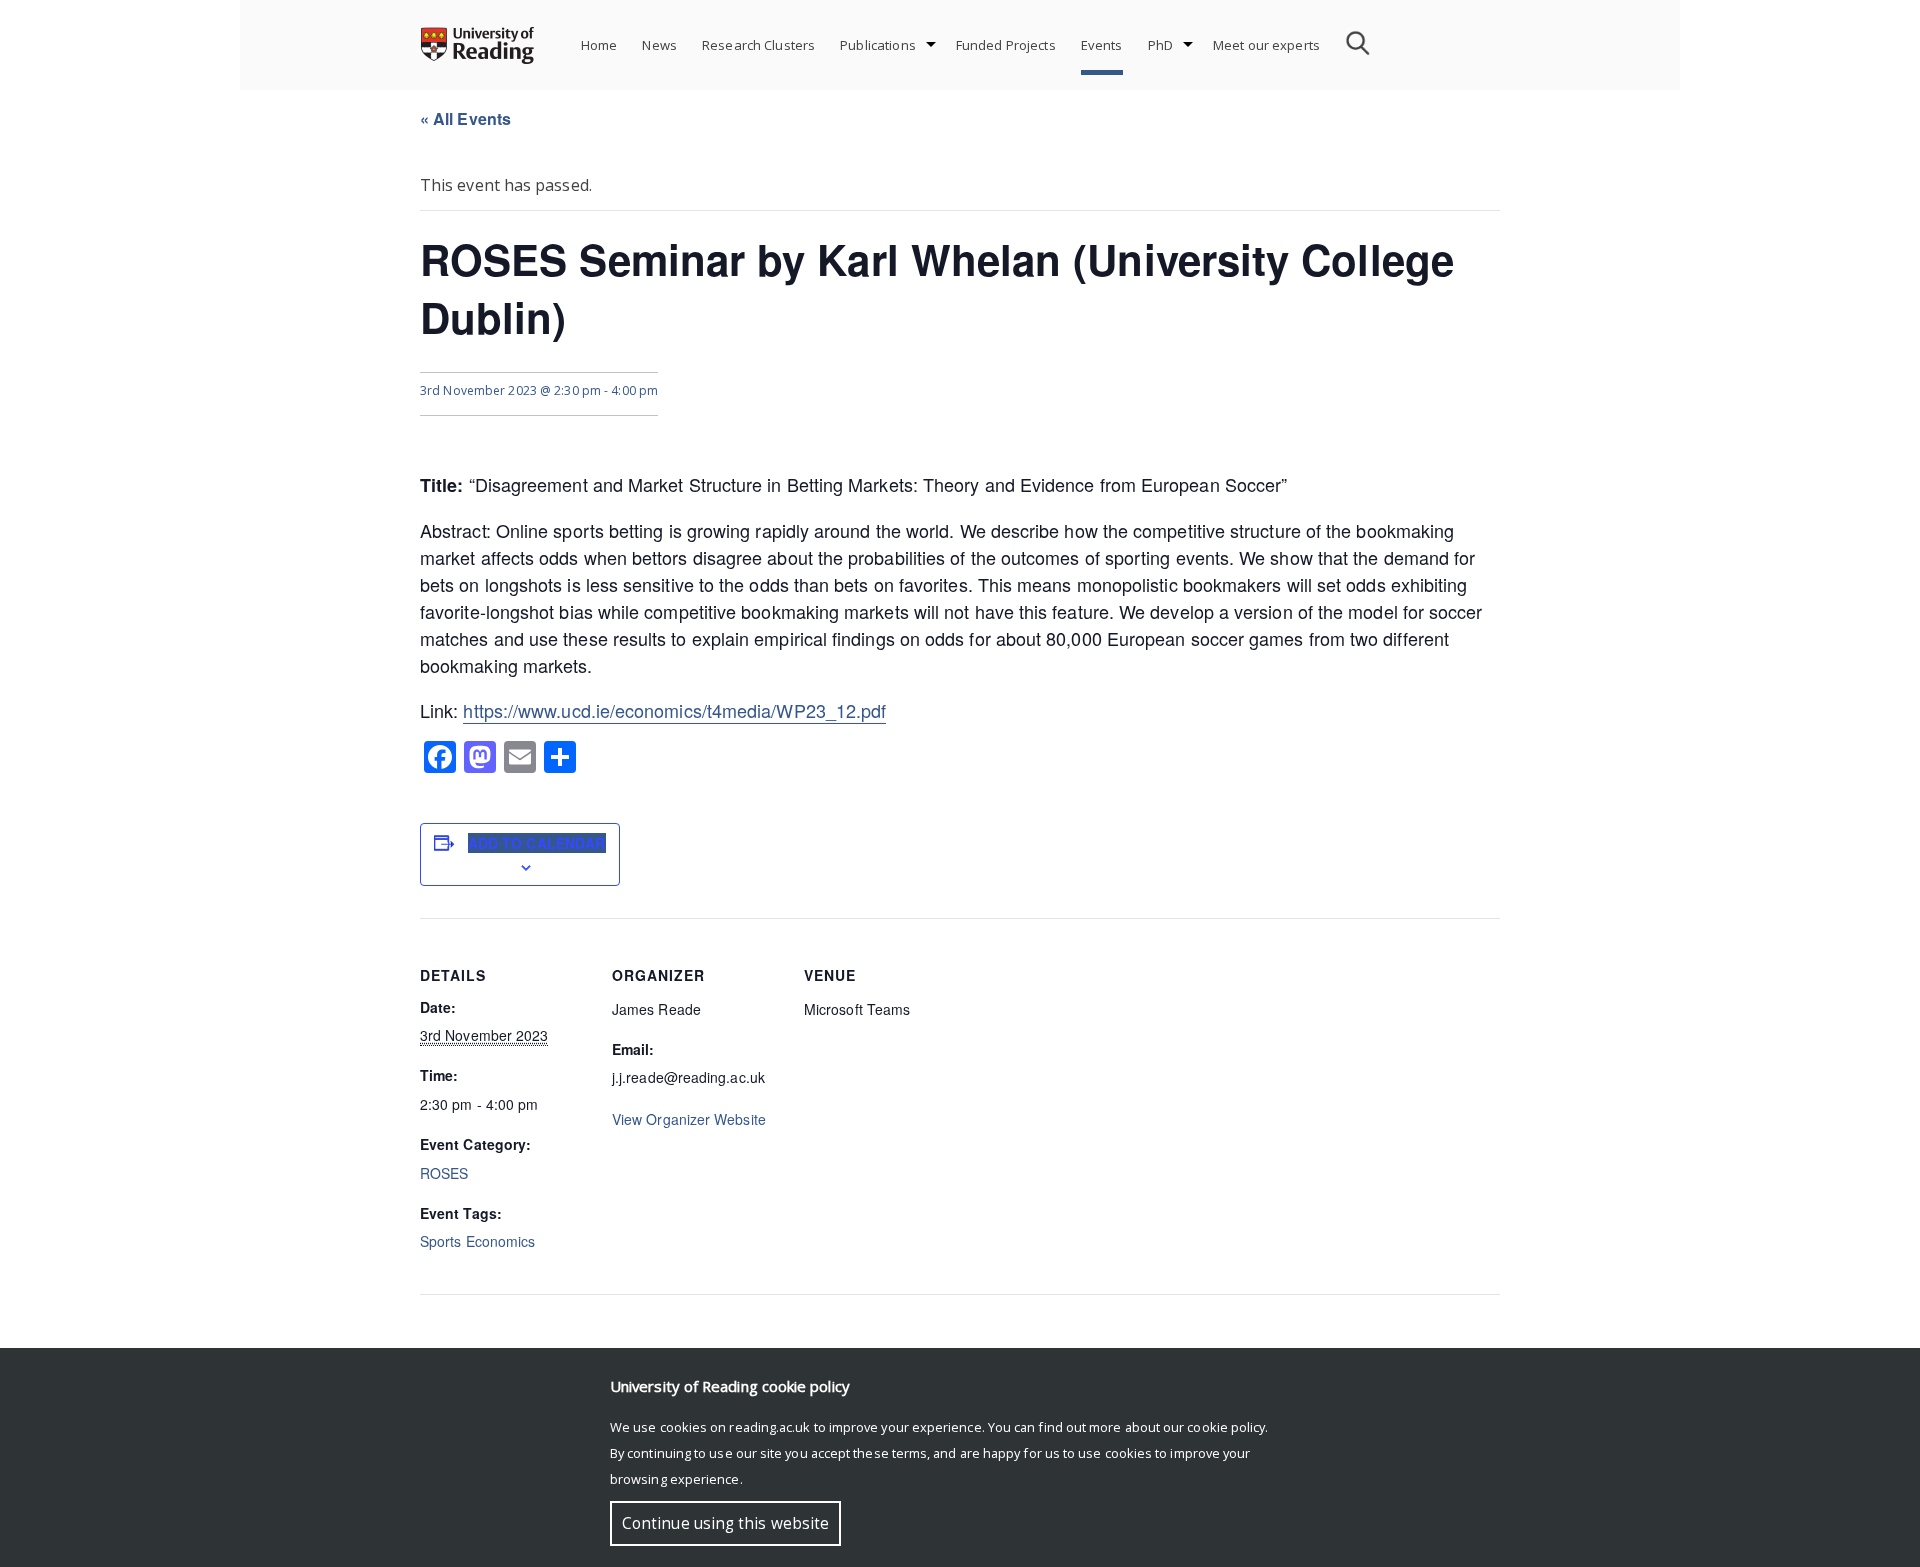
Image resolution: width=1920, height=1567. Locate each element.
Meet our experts (1266, 45)
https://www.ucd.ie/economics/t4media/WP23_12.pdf (674, 710)
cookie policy (1226, 1427)
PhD (1160, 45)
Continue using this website (725, 1523)
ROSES (444, 1173)
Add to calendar (537, 843)
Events (1102, 45)
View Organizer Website (689, 1119)
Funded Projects (1006, 45)
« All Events (465, 118)
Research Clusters (758, 45)
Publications (878, 45)
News (659, 45)
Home (599, 45)
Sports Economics (477, 1241)
